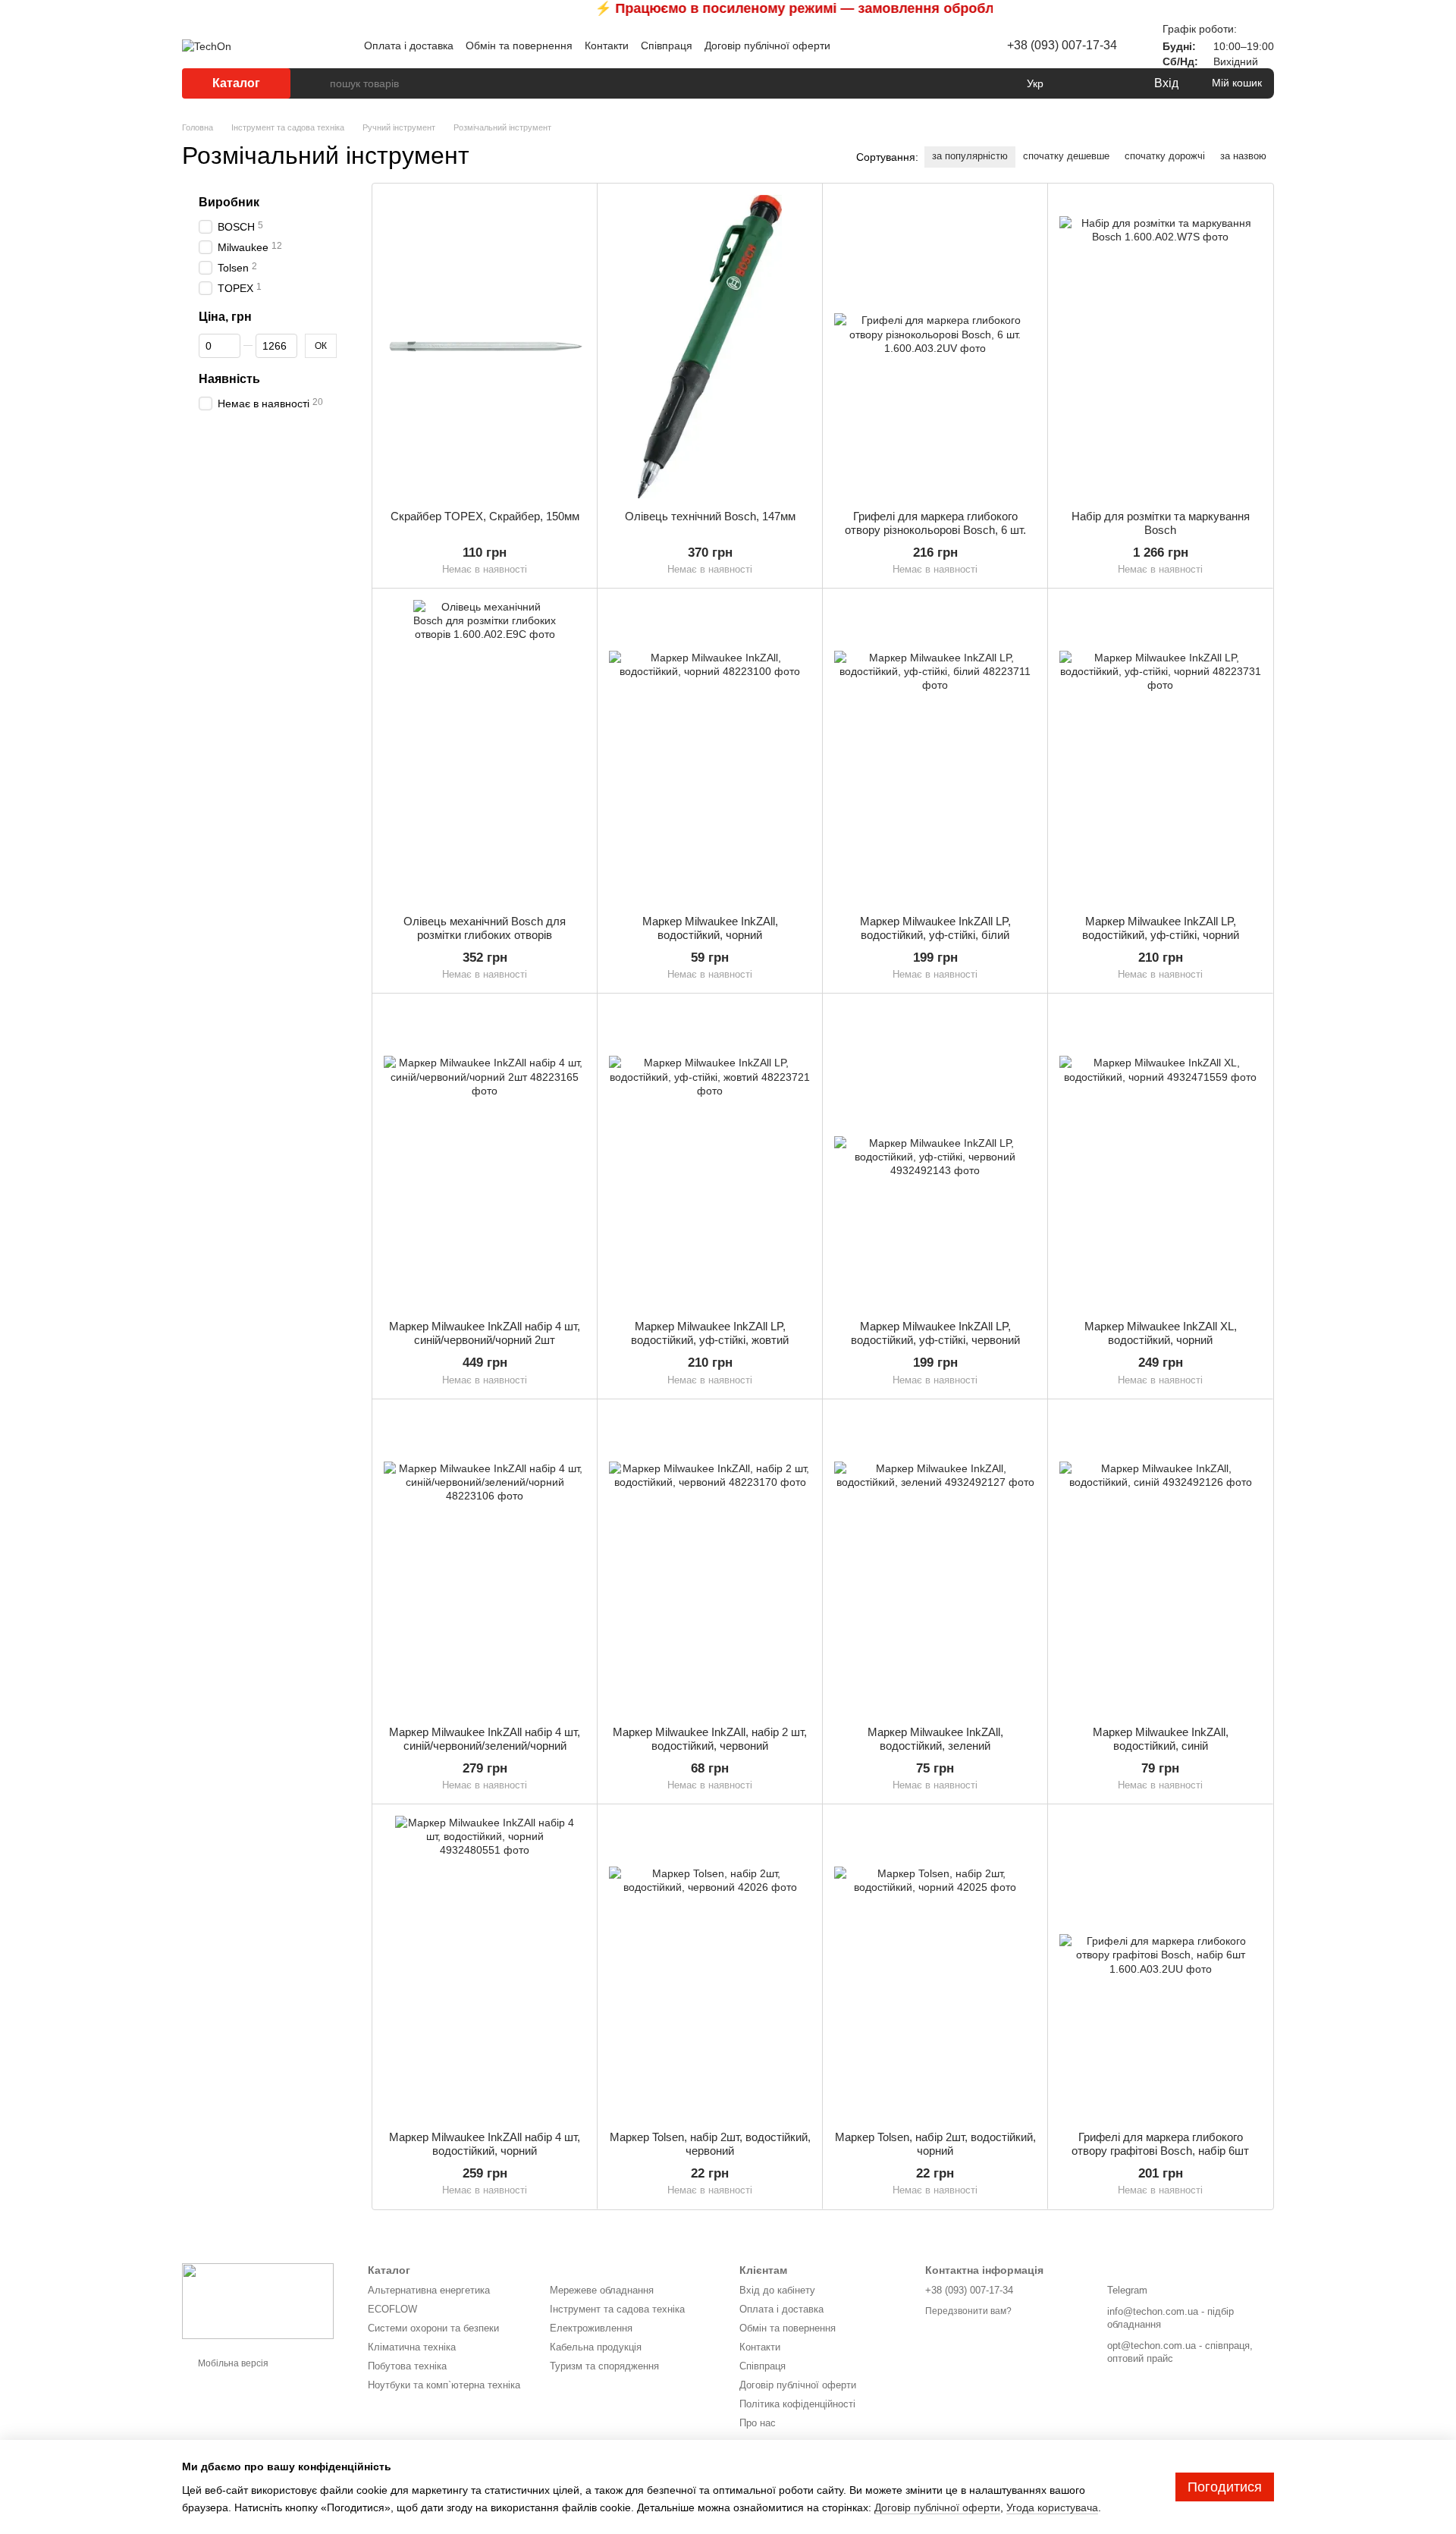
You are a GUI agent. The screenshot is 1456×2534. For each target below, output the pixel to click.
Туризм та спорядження (604, 2366)
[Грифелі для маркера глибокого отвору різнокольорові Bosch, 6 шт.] (935, 347)
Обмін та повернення (519, 46)
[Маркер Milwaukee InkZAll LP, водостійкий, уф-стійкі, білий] (935, 752)
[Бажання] (1110, 83)
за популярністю (970, 156)
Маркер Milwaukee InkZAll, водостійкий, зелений (935, 1739)
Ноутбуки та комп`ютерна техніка (444, 2385)
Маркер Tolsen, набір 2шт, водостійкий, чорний (935, 2144)
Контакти (607, 46)
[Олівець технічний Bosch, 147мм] (710, 347)
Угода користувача (1052, 2507)
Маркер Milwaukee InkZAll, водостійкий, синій (1161, 1739)
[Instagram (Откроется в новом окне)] (916, 46)
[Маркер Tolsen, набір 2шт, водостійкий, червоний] (710, 1967)
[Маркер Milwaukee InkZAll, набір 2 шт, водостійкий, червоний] (710, 1562)
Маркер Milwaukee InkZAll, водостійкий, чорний (710, 928)
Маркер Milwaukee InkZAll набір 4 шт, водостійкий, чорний (485, 2144)
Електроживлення (591, 2328)
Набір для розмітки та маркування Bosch (1161, 523)
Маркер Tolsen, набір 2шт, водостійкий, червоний (710, 2144)
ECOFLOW (392, 2309)
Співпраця (667, 46)
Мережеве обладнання (602, 2290)
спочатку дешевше (1066, 156)
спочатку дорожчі (1165, 156)
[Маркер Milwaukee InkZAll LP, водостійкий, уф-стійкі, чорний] (1160, 752)
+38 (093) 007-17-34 (1062, 45)
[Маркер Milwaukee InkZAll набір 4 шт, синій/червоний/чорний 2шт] (485, 1157)
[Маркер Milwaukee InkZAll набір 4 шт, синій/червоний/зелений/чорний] (485, 1562)
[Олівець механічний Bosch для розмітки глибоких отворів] (485, 752)
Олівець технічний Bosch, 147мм (710, 516)
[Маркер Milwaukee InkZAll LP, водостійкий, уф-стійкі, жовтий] (710, 1157)
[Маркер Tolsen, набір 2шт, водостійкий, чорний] (935, 1967)
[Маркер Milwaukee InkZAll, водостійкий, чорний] (710, 752)
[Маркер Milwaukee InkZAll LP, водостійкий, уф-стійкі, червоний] (935, 1157)
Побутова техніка (407, 2366)
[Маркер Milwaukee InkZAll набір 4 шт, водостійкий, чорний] (485, 1967)
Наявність (229, 379)
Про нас (758, 2423)
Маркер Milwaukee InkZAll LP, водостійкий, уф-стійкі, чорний (1161, 928)
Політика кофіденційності (797, 2404)
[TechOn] (258, 2300)
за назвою (1243, 156)
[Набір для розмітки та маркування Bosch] (1160, 347)
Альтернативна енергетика (429, 2290)
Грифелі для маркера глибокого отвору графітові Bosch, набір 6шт (1160, 2144)
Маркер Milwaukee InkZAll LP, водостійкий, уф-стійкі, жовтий (710, 1333)
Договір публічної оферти (767, 46)
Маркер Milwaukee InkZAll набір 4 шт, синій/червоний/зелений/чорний (485, 1739)
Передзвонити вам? (968, 2311)
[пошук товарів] (318, 83)
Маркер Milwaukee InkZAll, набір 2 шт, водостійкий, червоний (710, 1739)
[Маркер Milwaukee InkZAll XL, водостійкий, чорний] (1160, 1157)
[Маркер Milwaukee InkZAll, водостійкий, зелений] (935, 1562)
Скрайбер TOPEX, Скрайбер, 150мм (485, 516)
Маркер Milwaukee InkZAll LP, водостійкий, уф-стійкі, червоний (935, 1333)
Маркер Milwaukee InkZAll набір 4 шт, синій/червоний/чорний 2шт (485, 1333)
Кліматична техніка (412, 2347)
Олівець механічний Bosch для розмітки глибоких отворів (485, 928)
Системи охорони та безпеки (433, 2328)
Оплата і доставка (409, 46)
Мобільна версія (232, 2363)
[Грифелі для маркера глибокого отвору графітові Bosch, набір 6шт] (1160, 1967)
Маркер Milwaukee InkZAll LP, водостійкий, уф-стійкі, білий (935, 928)
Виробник (229, 202)
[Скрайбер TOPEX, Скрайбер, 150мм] (485, 347)
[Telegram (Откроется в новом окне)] (934, 46)
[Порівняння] (1080, 83)
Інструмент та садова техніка (617, 2309)
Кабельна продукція (596, 2347)
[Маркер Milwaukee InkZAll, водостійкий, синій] (1160, 1562)
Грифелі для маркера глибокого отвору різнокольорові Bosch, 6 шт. (935, 523)
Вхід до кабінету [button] (777, 2290)
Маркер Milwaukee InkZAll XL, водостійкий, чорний (1161, 1333)
